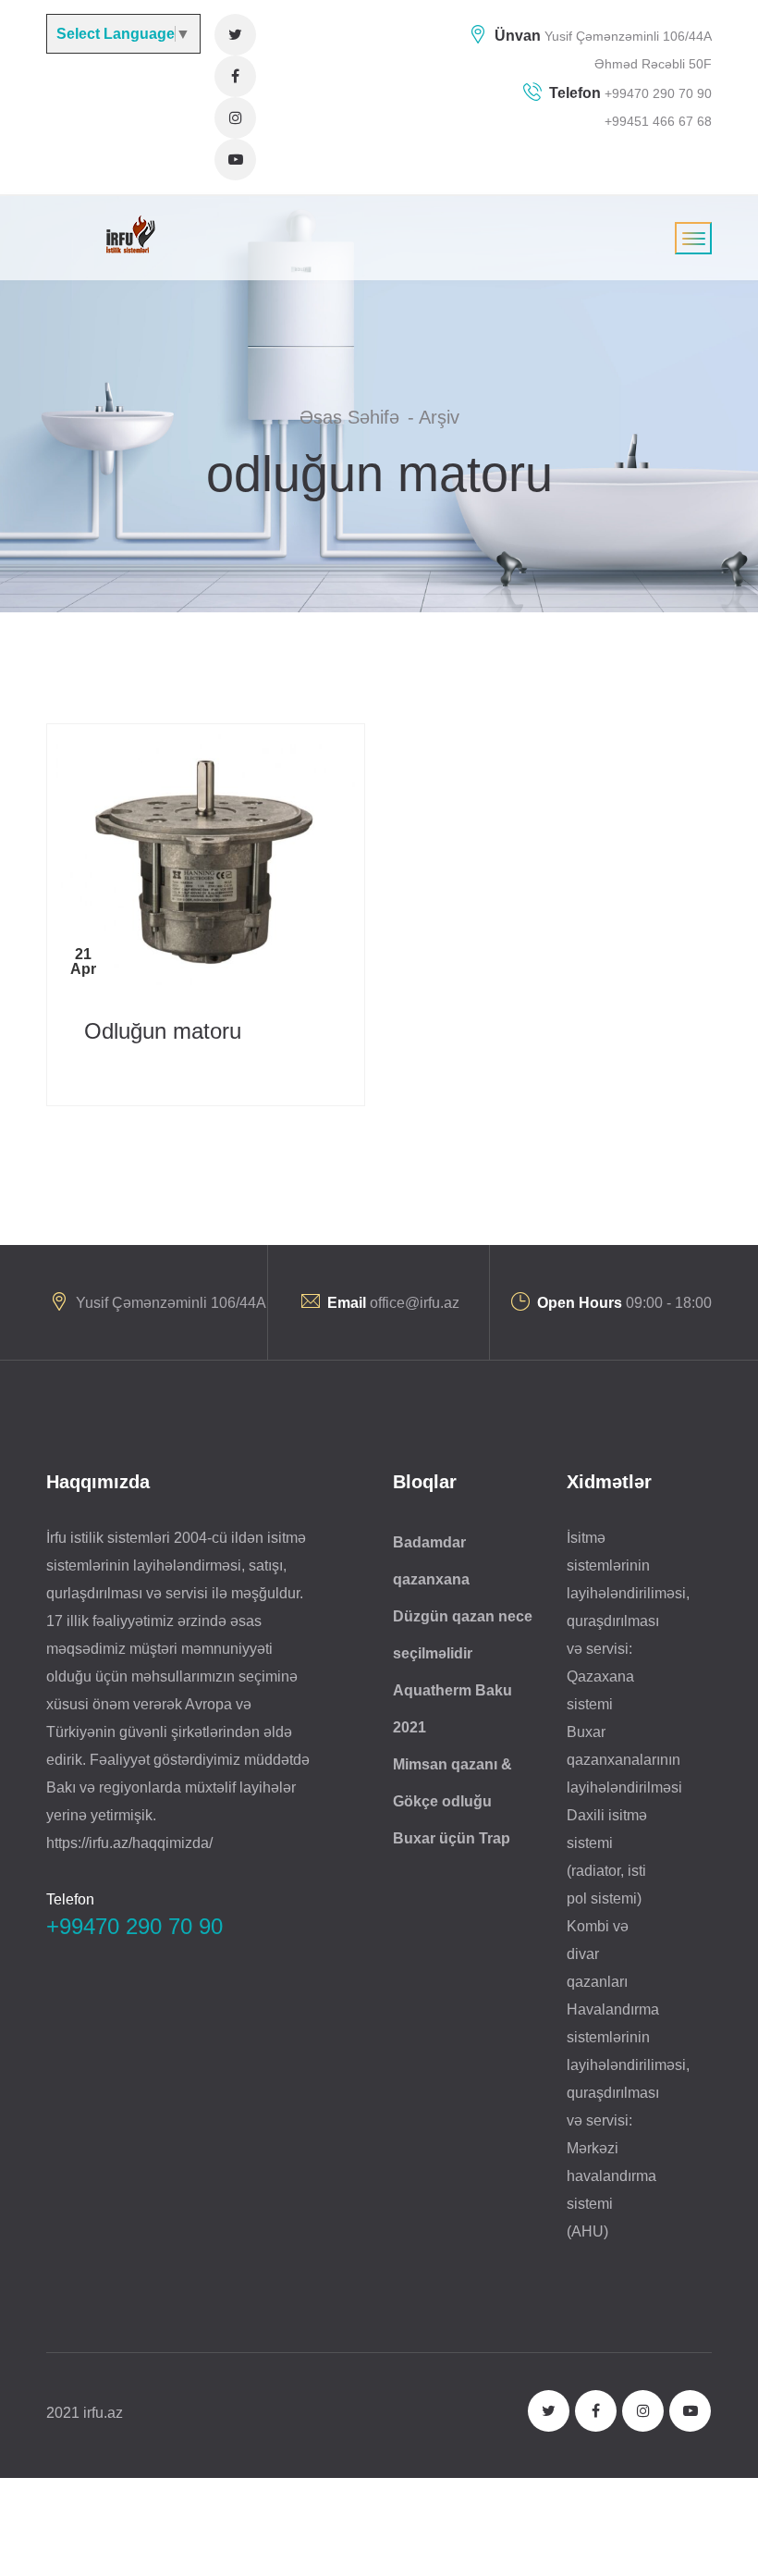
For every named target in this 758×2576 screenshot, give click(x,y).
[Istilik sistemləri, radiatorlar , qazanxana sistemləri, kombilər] (128, 234)
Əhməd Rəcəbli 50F (653, 64)
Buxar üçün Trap (452, 1838)
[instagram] (235, 118)
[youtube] (235, 160)
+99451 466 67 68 (658, 121)
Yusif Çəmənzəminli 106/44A (628, 36)
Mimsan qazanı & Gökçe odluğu (452, 1783)
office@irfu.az (415, 1303)
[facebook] (235, 76)
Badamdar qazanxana (431, 1561)
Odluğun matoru (163, 1031)
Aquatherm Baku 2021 (452, 1709)
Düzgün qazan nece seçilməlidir (463, 1635)
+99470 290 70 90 (656, 93)
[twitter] (235, 35)
